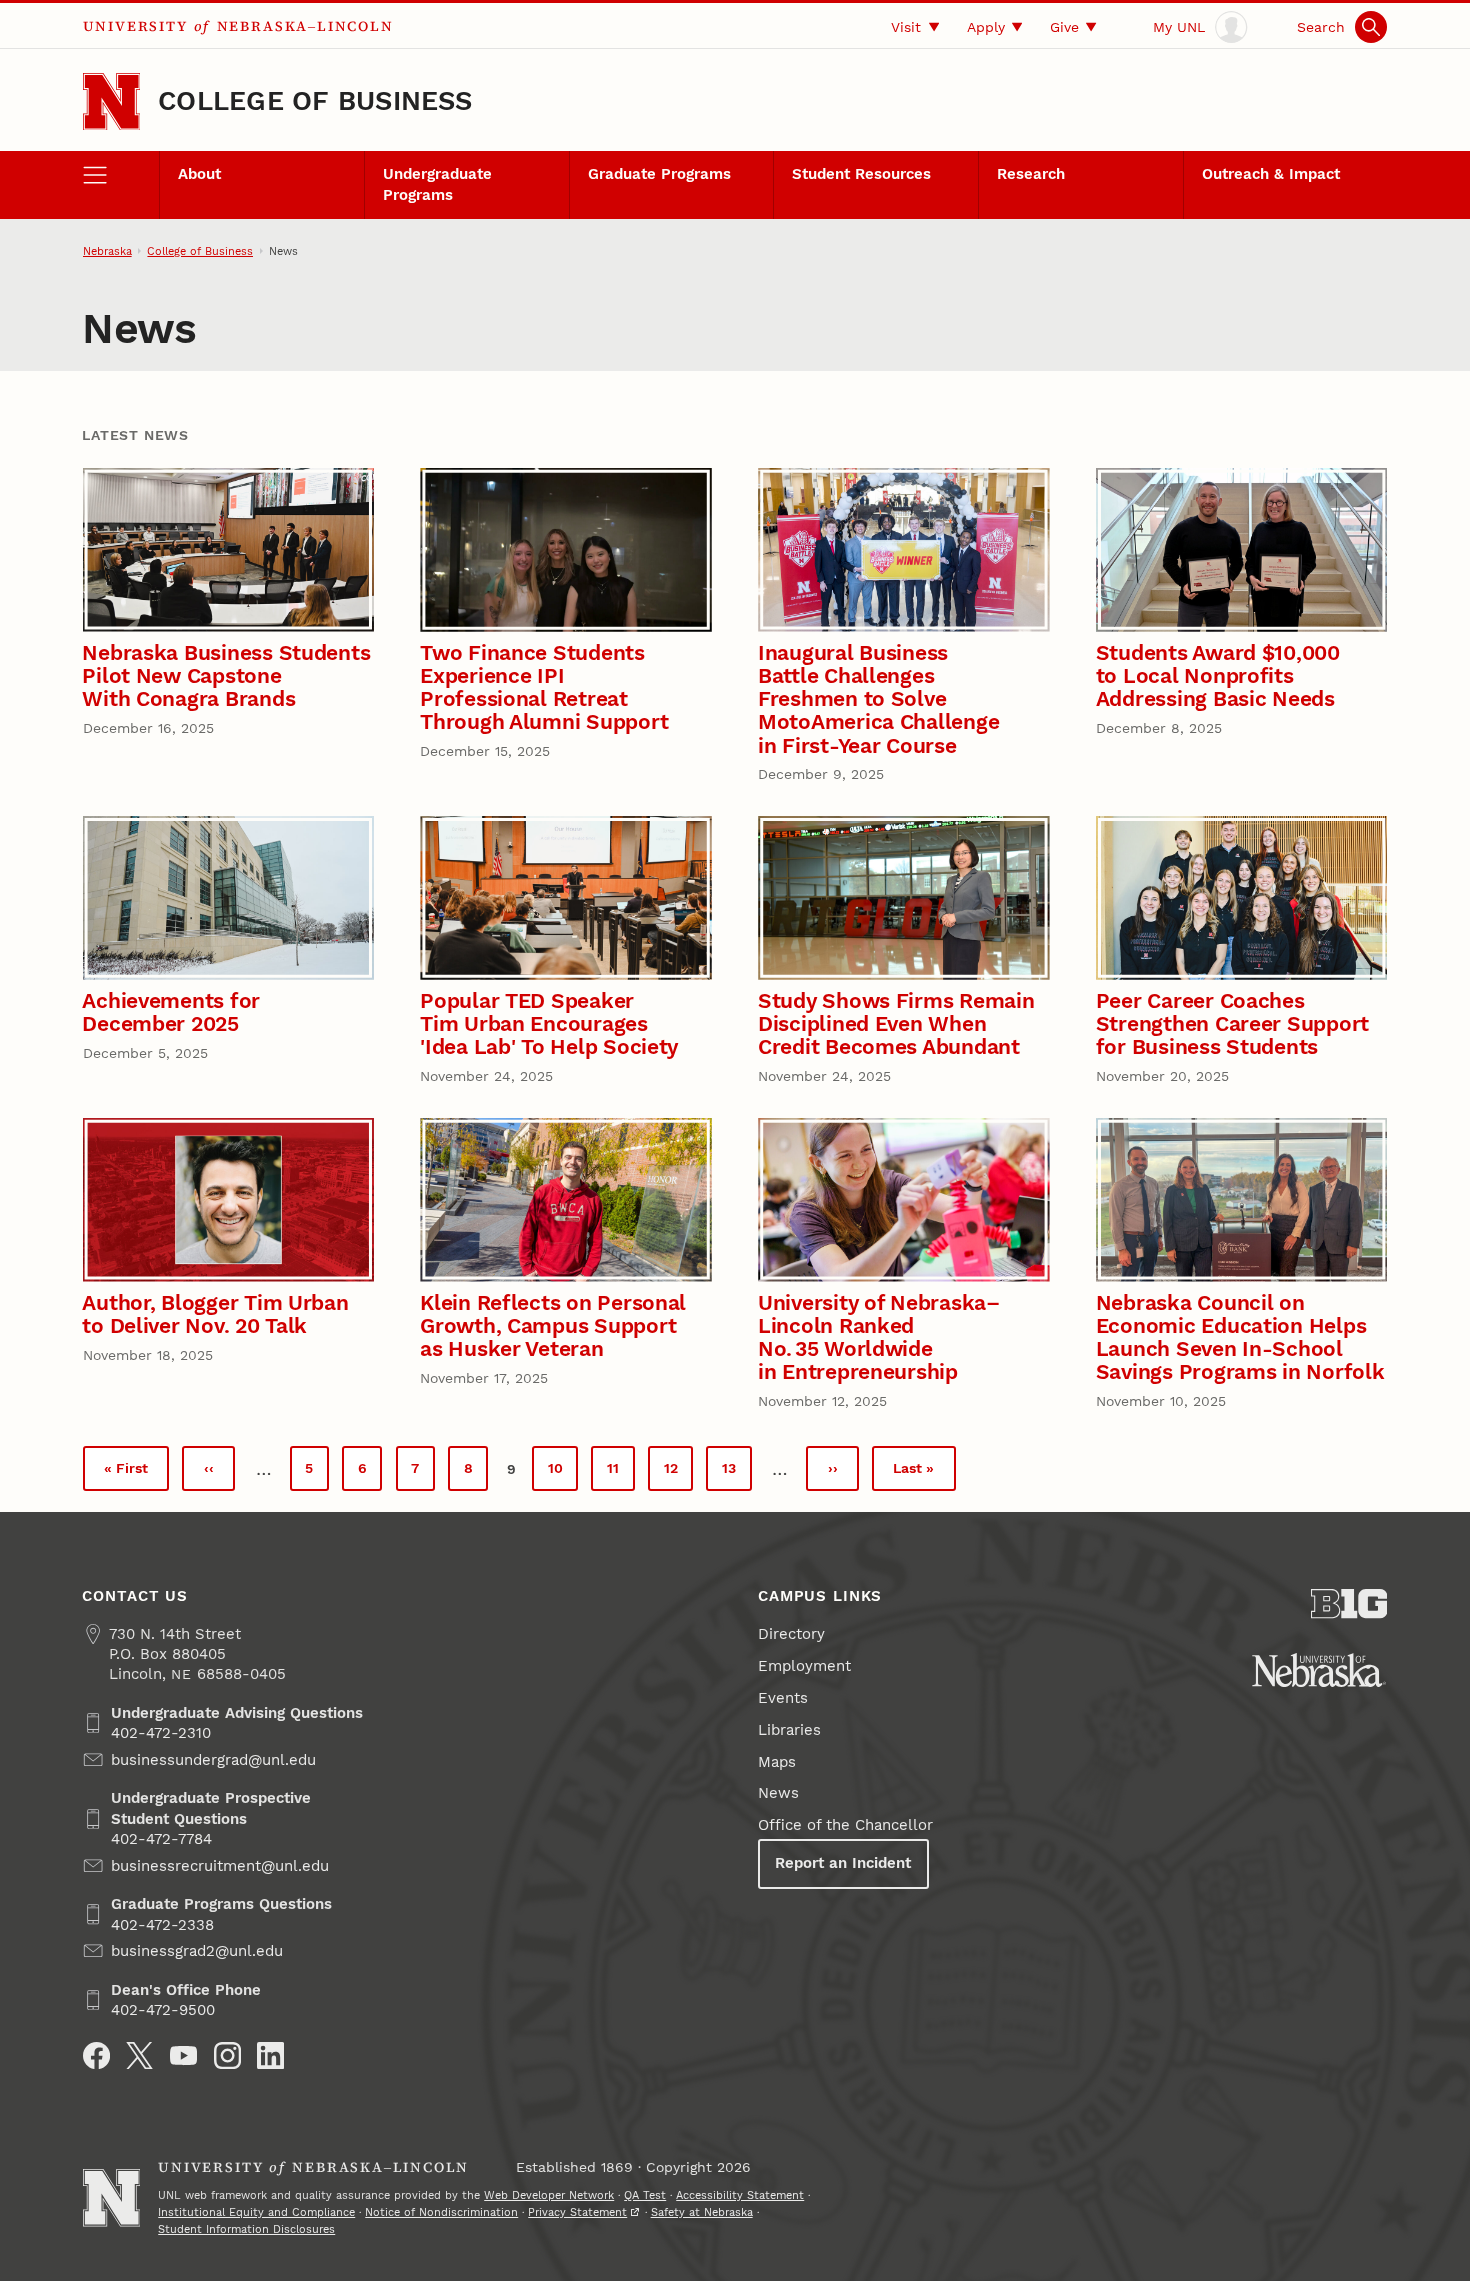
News (778, 1793)
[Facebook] (96, 2055)
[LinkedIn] (270, 2055)
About (199, 174)
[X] (139, 2055)
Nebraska (107, 251)
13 (736, 1473)
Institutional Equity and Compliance (256, 2212)
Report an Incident (843, 1863)
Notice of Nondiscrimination (441, 2212)
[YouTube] (183, 2055)
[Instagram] (227, 2055)
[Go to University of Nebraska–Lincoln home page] (111, 101)
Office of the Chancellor (845, 1825)
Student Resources (861, 174)
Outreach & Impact (1271, 174)
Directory (791, 1634)
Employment (804, 1666)
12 (678, 1473)
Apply (986, 27)
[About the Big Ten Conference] (1349, 1604)
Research (1031, 174)
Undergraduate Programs (437, 184)
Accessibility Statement (740, 2195)
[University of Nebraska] (1319, 1670)
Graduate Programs (659, 174)
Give (1064, 27)
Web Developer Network (549, 2195)
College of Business (315, 101)
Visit (906, 27)
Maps (777, 1762)
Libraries (789, 1730)
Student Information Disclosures (246, 2229)
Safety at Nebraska (702, 2212)
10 (563, 1473)
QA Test (645, 2195)
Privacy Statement (577, 2212)
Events (783, 1698)
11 (620, 1473)
